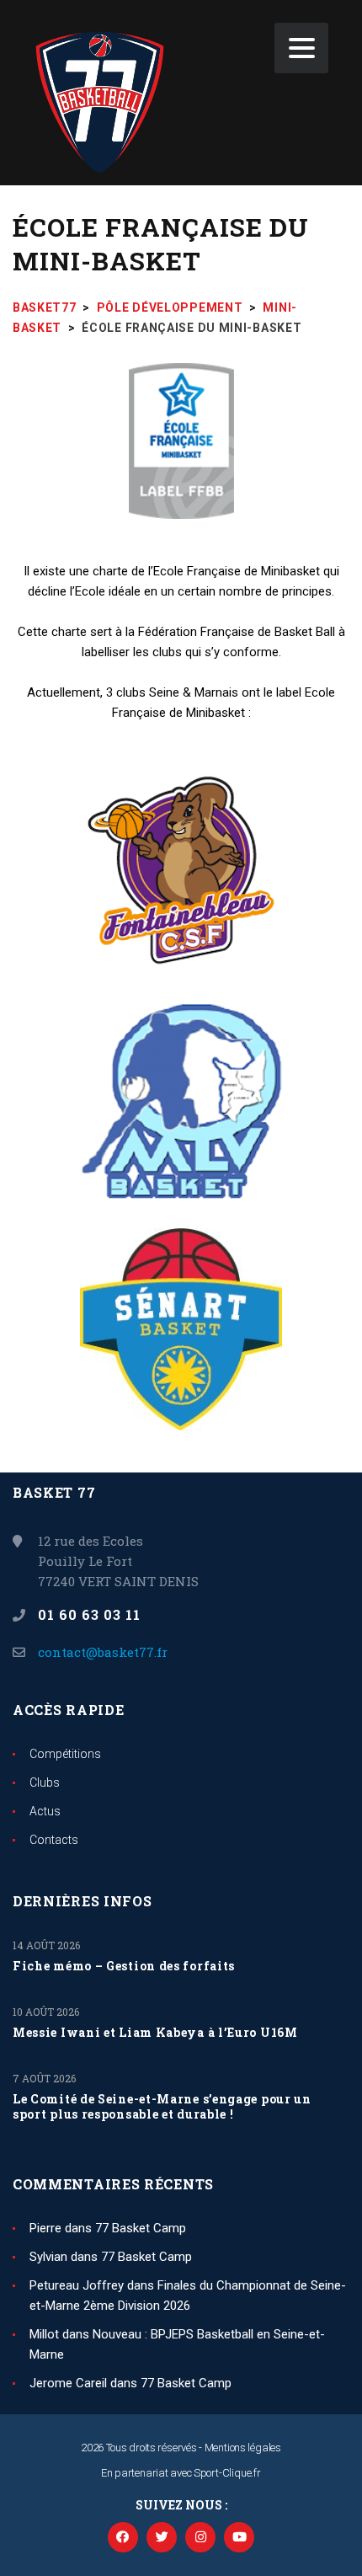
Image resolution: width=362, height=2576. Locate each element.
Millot (44, 2334)
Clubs (45, 1782)
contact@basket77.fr (103, 1652)
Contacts (54, 1840)
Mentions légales (243, 2448)
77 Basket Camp (141, 2228)
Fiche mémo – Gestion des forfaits (124, 1966)
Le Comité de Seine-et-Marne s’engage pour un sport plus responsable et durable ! (162, 2107)
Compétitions (65, 1754)
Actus (45, 1811)
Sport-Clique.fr (227, 2473)
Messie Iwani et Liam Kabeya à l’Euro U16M (155, 2033)
